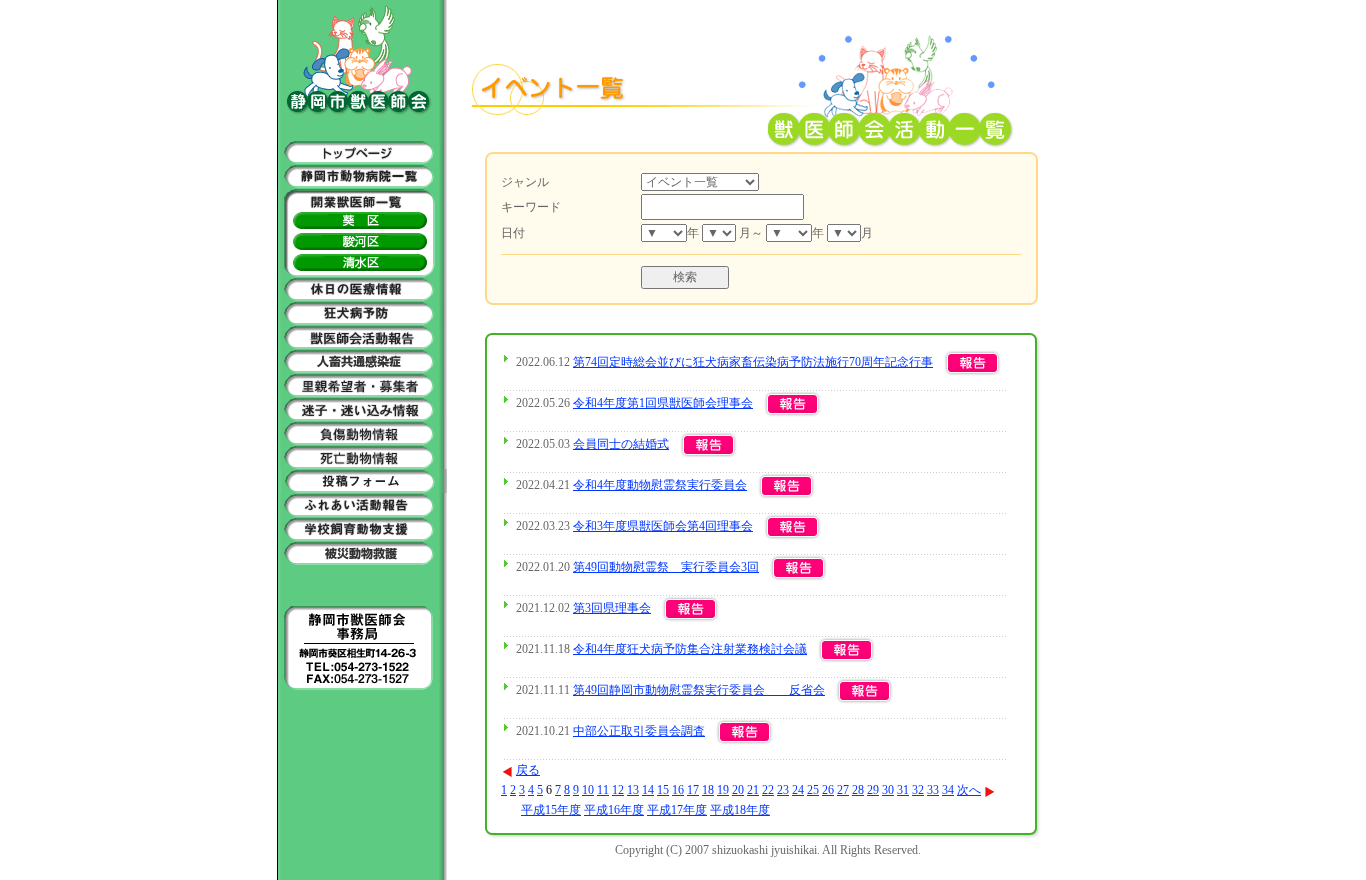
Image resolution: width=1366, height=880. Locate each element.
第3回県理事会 (612, 608)
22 (768, 790)
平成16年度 (614, 810)
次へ (969, 790)
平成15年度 (551, 810)
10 (588, 790)
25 (813, 790)
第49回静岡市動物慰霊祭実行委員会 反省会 (699, 690)
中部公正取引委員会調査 (639, 731)
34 (948, 790)
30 (888, 790)
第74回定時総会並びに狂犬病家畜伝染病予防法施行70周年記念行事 (753, 362)
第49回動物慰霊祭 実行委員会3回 (666, 567)
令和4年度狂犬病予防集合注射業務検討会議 (690, 649)
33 (933, 790)
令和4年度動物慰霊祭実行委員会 (660, 485)
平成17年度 (677, 810)
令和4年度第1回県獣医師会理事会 (663, 403)
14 (648, 790)
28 (858, 790)
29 (873, 790)
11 (603, 790)
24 (798, 790)
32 (918, 790)
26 (828, 790)
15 (663, 790)
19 (723, 790)
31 (903, 790)
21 (753, 790)
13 (633, 790)
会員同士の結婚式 (621, 444)
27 (843, 790)
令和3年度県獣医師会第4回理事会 (663, 526)
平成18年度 (740, 810)
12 (618, 790)
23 (783, 790)
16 (678, 790)
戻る (528, 770)
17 (693, 790)
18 (708, 790)
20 (738, 790)
